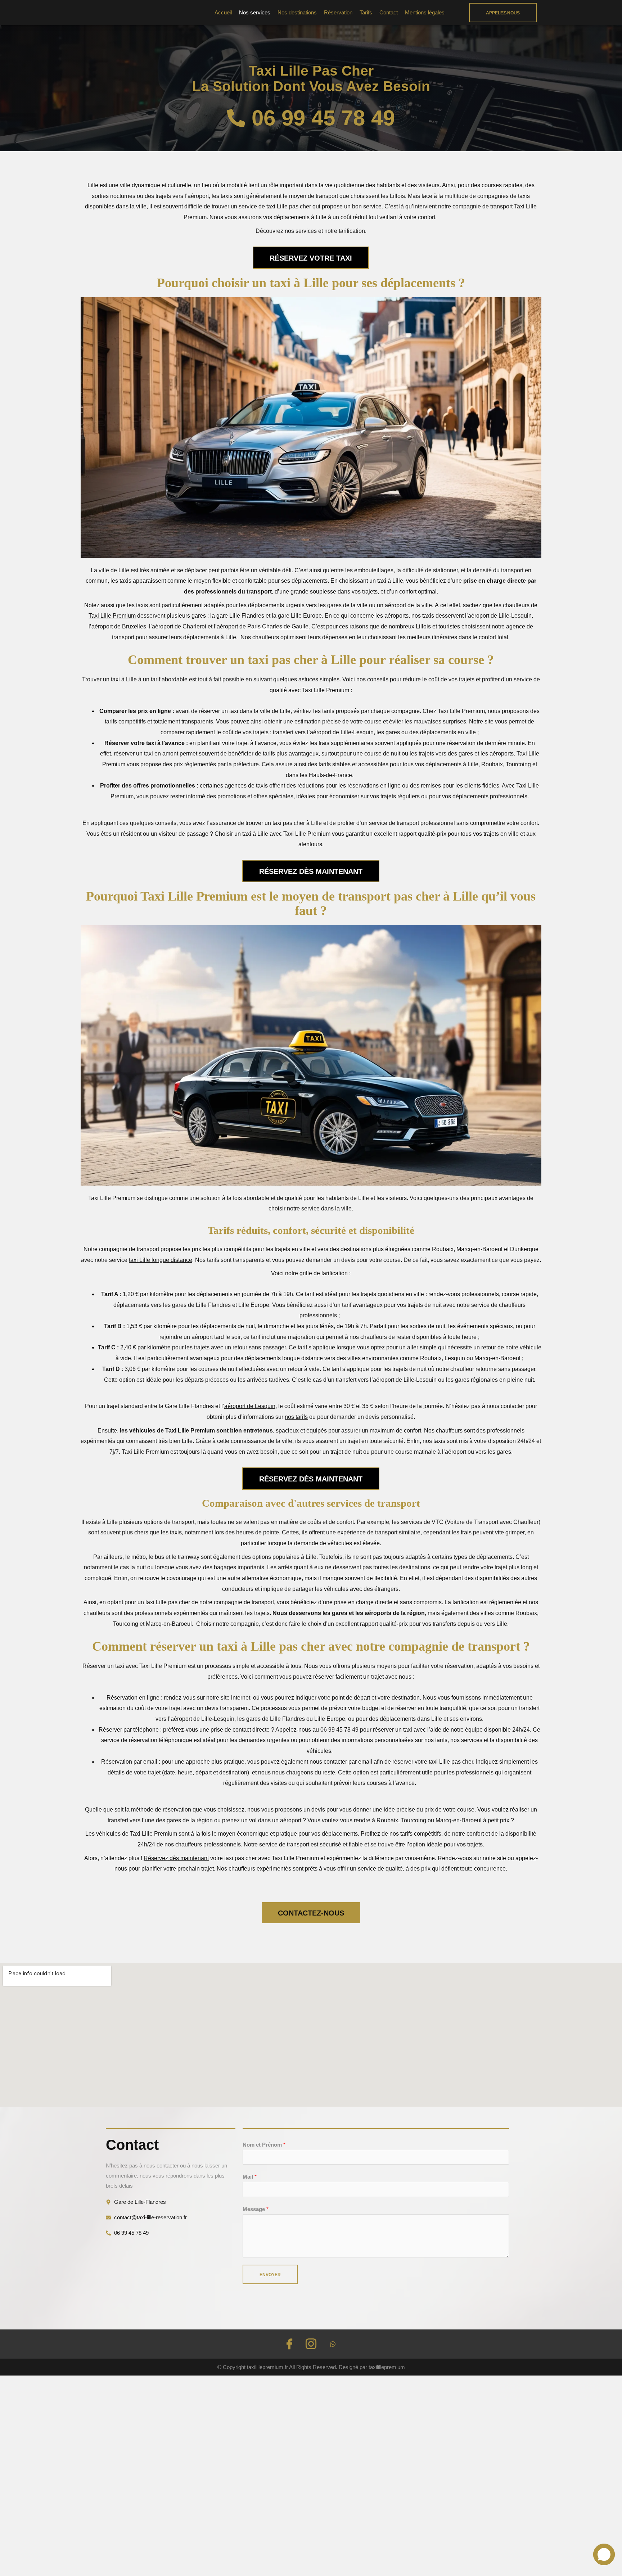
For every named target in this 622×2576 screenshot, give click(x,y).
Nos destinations (297, 12)
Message (256, 2209)
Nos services (255, 12)
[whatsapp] (333, 2344)
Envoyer (270, 2275)
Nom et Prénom (264, 2145)
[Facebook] (289, 2344)
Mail (250, 2177)
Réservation (338, 12)
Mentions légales (425, 12)
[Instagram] (311, 2344)
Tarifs (366, 12)
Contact (389, 12)
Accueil (223, 12)
